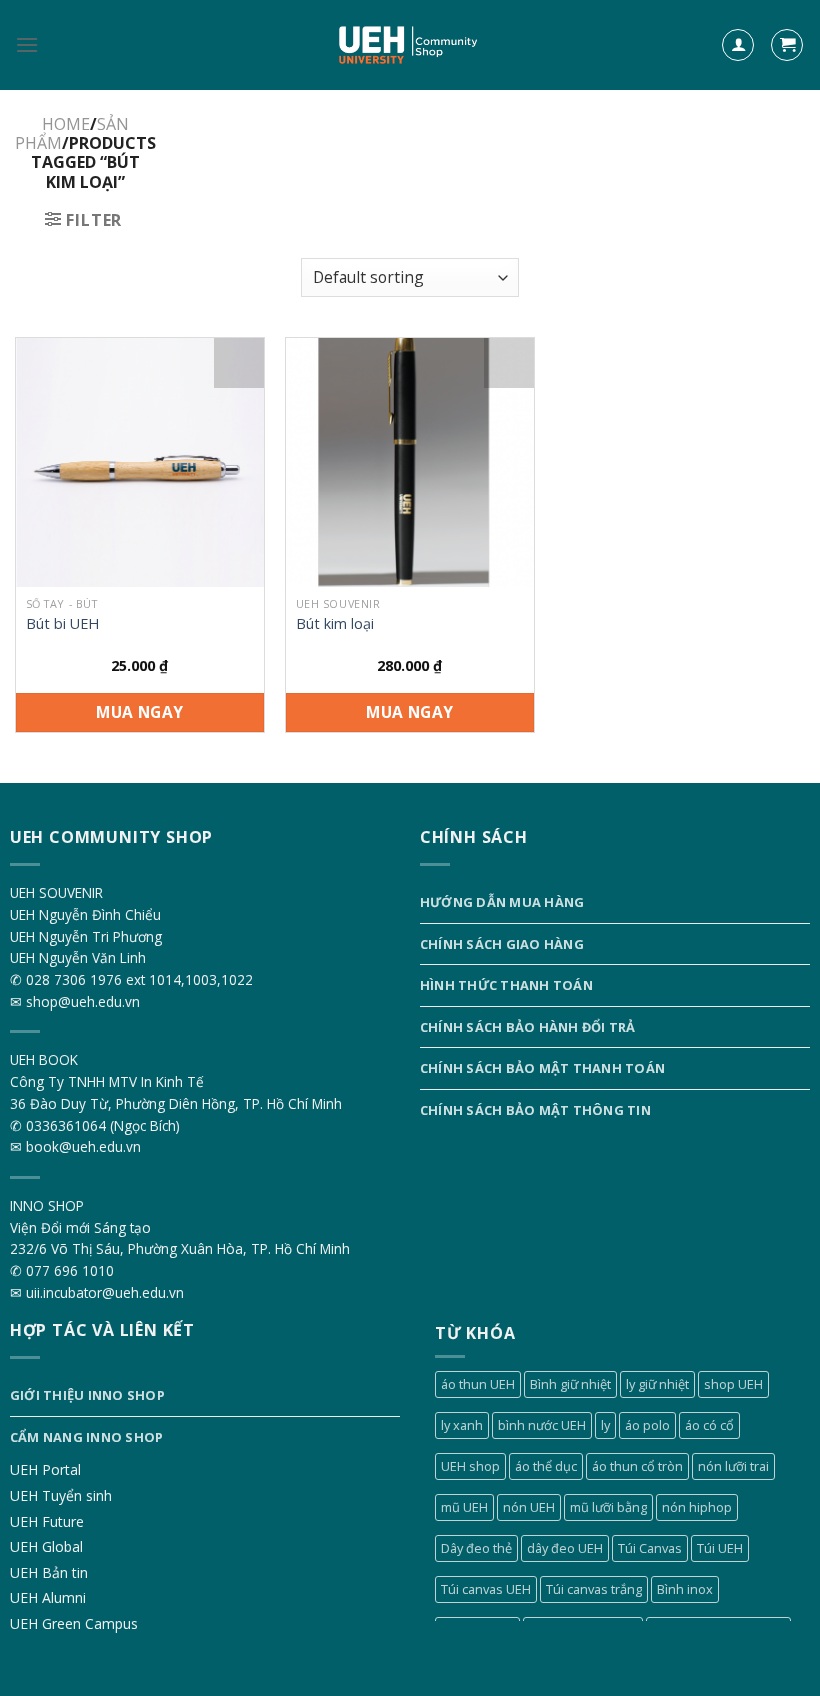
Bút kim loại (335, 624)
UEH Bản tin (49, 1572)
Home (66, 124)
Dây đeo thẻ (476, 1548)
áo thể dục (546, 1466)
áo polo (647, 1425)
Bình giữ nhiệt (570, 1384)
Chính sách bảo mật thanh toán (542, 1068)
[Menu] (27, 44)
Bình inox (685, 1589)
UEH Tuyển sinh (61, 1495)
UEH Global (46, 1546)
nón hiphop (697, 1507)
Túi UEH (720, 1548)
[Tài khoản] (738, 45)
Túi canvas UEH (486, 1589)
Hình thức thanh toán (506, 985)
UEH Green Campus (74, 1623)
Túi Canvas (650, 1548)
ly (605, 1425)
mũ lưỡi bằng (608, 1507)
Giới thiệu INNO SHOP (87, 1395)
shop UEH (733, 1384)
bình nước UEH (542, 1425)
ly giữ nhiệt (657, 1384)
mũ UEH (464, 1507)
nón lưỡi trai (733, 1466)
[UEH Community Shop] (410, 45)
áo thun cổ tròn (637, 1466)
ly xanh (462, 1425)
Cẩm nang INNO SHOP (87, 1437)
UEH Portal (45, 1469)
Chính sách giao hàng (502, 944)
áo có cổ (709, 1425)
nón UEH (529, 1507)
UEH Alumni (48, 1597)
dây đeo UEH (565, 1548)
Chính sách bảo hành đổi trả (528, 1027)
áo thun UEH (478, 1384)
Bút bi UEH (62, 624)
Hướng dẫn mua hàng (502, 902)
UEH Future (47, 1521)
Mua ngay (140, 712)
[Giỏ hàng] (787, 45)
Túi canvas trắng (594, 1589)
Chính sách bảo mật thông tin (535, 1110)
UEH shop (470, 1466)
